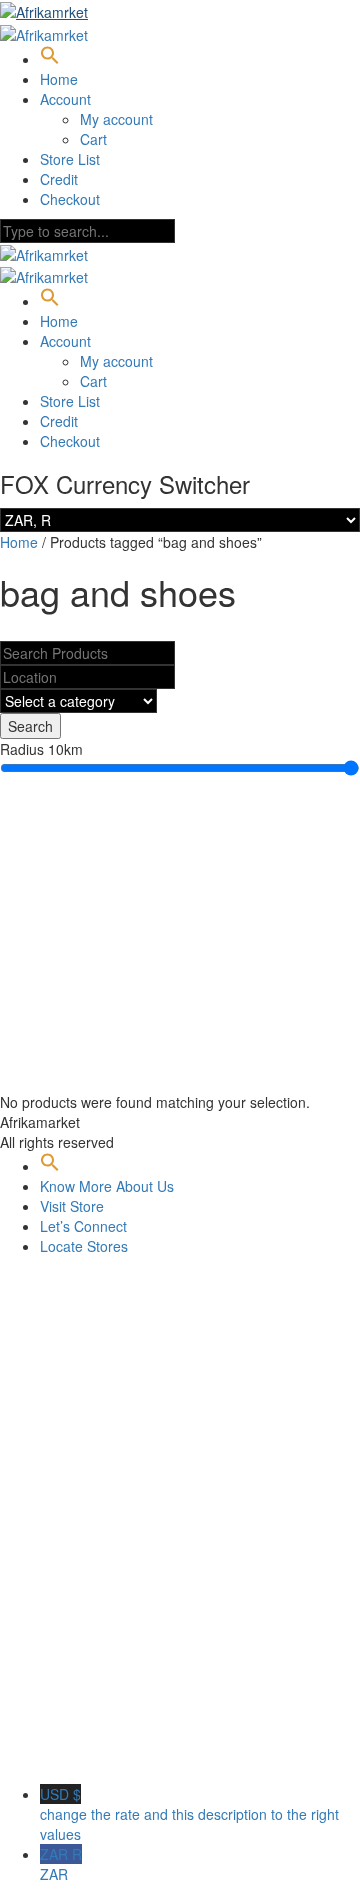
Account (65, 99)
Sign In (160, 1754)
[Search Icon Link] (50, 59)
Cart (93, 139)
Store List (70, 159)
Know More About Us (107, 1186)
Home (59, 79)
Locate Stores (84, 1246)
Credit (59, 179)
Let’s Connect (83, 1226)
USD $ (189, 1814)
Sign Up (111, 1754)
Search (30, 726)
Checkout (70, 199)
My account (116, 119)
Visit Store (72, 1206)
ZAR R (61, 1864)
